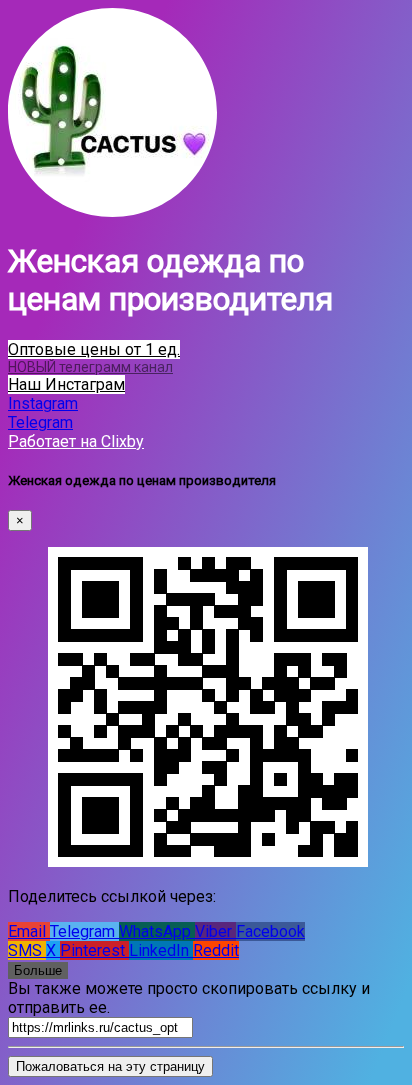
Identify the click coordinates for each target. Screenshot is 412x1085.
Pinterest (94, 950)
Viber (215, 931)
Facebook (270, 931)
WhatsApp (157, 931)
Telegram (84, 931)
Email (29, 931)
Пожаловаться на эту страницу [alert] (110, 1066)
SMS (27, 950)
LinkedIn (161, 950)
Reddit (216, 950)
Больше (38, 970)
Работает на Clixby (76, 441)
